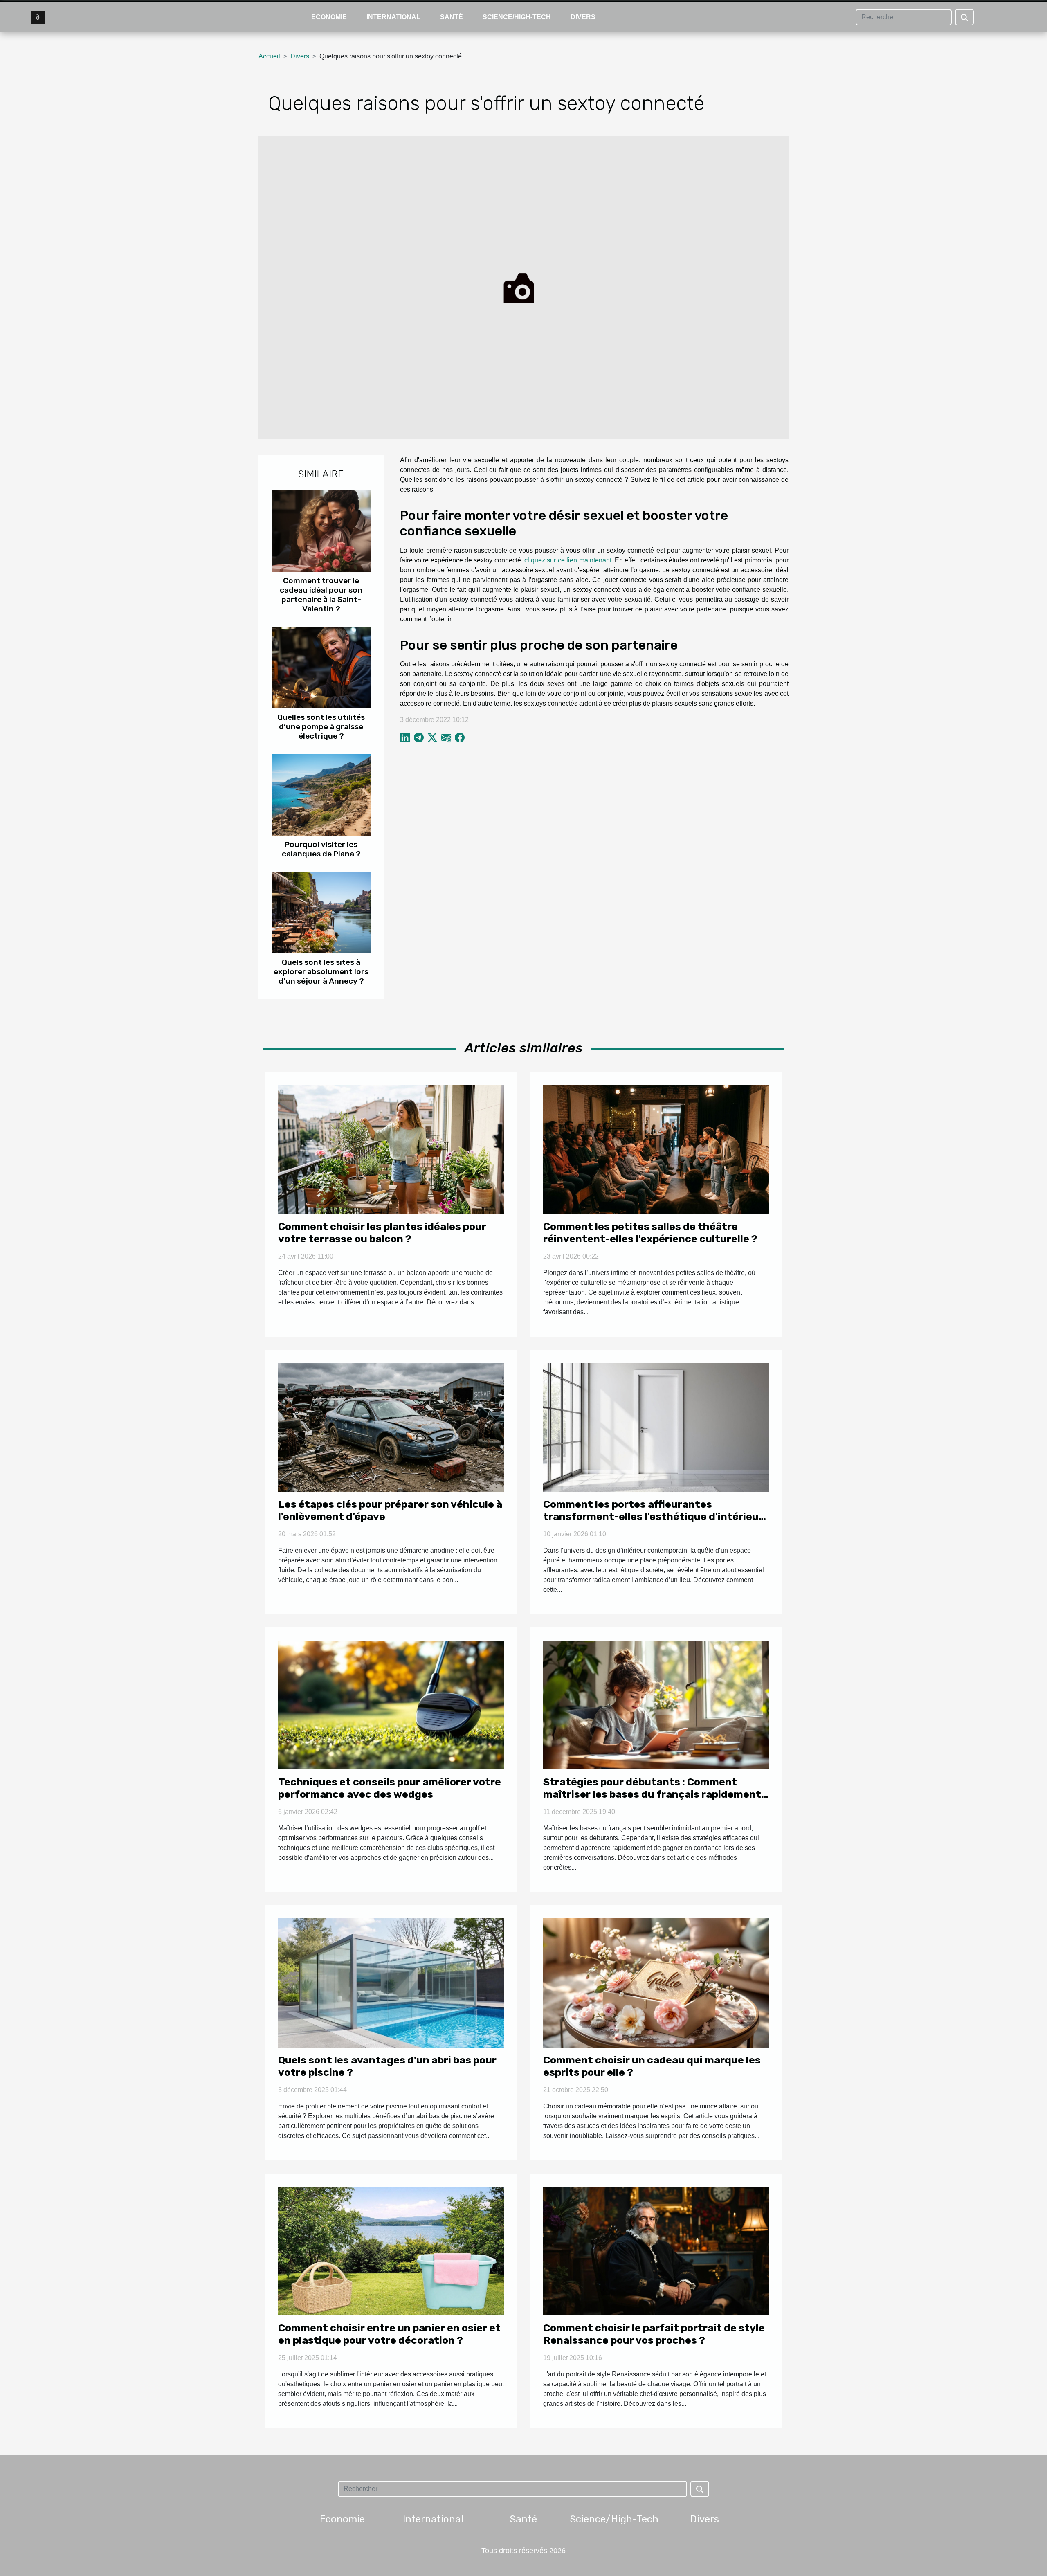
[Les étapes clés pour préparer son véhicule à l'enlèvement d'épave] (391, 1427)
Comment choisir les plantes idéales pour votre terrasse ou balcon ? (382, 1233)
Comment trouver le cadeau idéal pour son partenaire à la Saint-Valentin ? (321, 595)
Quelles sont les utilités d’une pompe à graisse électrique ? (321, 727)
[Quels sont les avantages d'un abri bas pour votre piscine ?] (391, 1982)
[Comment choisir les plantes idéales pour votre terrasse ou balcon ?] (391, 1149)
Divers (583, 17)
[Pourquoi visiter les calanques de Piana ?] (321, 794)
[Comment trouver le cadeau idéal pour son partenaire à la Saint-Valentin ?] (321, 530)
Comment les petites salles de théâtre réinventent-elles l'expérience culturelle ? (650, 1233)
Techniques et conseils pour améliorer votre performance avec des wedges (390, 1788)
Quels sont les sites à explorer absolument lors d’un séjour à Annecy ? (321, 972)
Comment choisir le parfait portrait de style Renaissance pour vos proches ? (654, 2334)
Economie (329, 17)
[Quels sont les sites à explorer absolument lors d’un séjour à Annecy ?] (321, 912)
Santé (452, 17)
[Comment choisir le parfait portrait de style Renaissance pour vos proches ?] (656, 2251)
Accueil (269, 56)
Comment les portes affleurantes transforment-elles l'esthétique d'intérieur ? (653, 1516)
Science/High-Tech (517, 17)
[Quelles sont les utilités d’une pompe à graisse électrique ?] (321, 667)
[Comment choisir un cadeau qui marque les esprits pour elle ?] (656, 1982)
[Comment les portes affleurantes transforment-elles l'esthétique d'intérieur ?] (656, 1427)
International (393, 17)
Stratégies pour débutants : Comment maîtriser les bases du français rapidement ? (652, 1794)
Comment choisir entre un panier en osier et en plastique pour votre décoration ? (389, 2334)
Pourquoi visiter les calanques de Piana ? (321, 849)
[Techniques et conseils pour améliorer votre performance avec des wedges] (391, 1705)
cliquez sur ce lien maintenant (568, 560)
